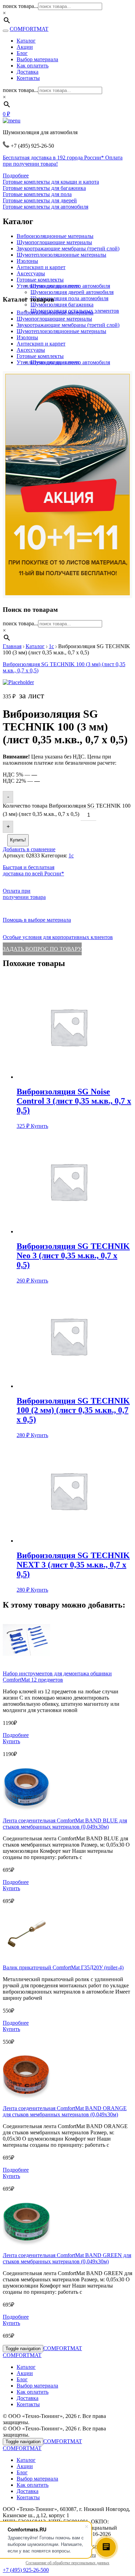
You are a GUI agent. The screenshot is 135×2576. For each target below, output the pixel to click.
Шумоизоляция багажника (62, 305)
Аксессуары (31, 273)
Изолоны (27, 261)
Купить (39, 1126)
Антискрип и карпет (41, 267)
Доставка (28, 72)
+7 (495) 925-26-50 (24, 2570)
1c (51, 646)
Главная (12, 646)
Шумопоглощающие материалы (54, 242)
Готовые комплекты (40, 280)
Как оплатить (33, 66)
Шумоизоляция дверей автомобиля (72, 292)
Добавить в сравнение (29, 849)
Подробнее (16, 176)
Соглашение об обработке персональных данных (67, 2563)
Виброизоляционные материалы (55, 236)
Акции (25, 47)
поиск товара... (20, 6)
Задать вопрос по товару (42, 949)
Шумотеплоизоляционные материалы (61, 255)
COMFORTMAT (29, 29)
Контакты (28, 78)
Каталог (26, 41)
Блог (22, 53)
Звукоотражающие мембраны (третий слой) (68, 249)
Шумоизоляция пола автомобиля (69, 298)
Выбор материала (37, 59)
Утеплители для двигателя (48, 286)
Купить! (18, 840)
